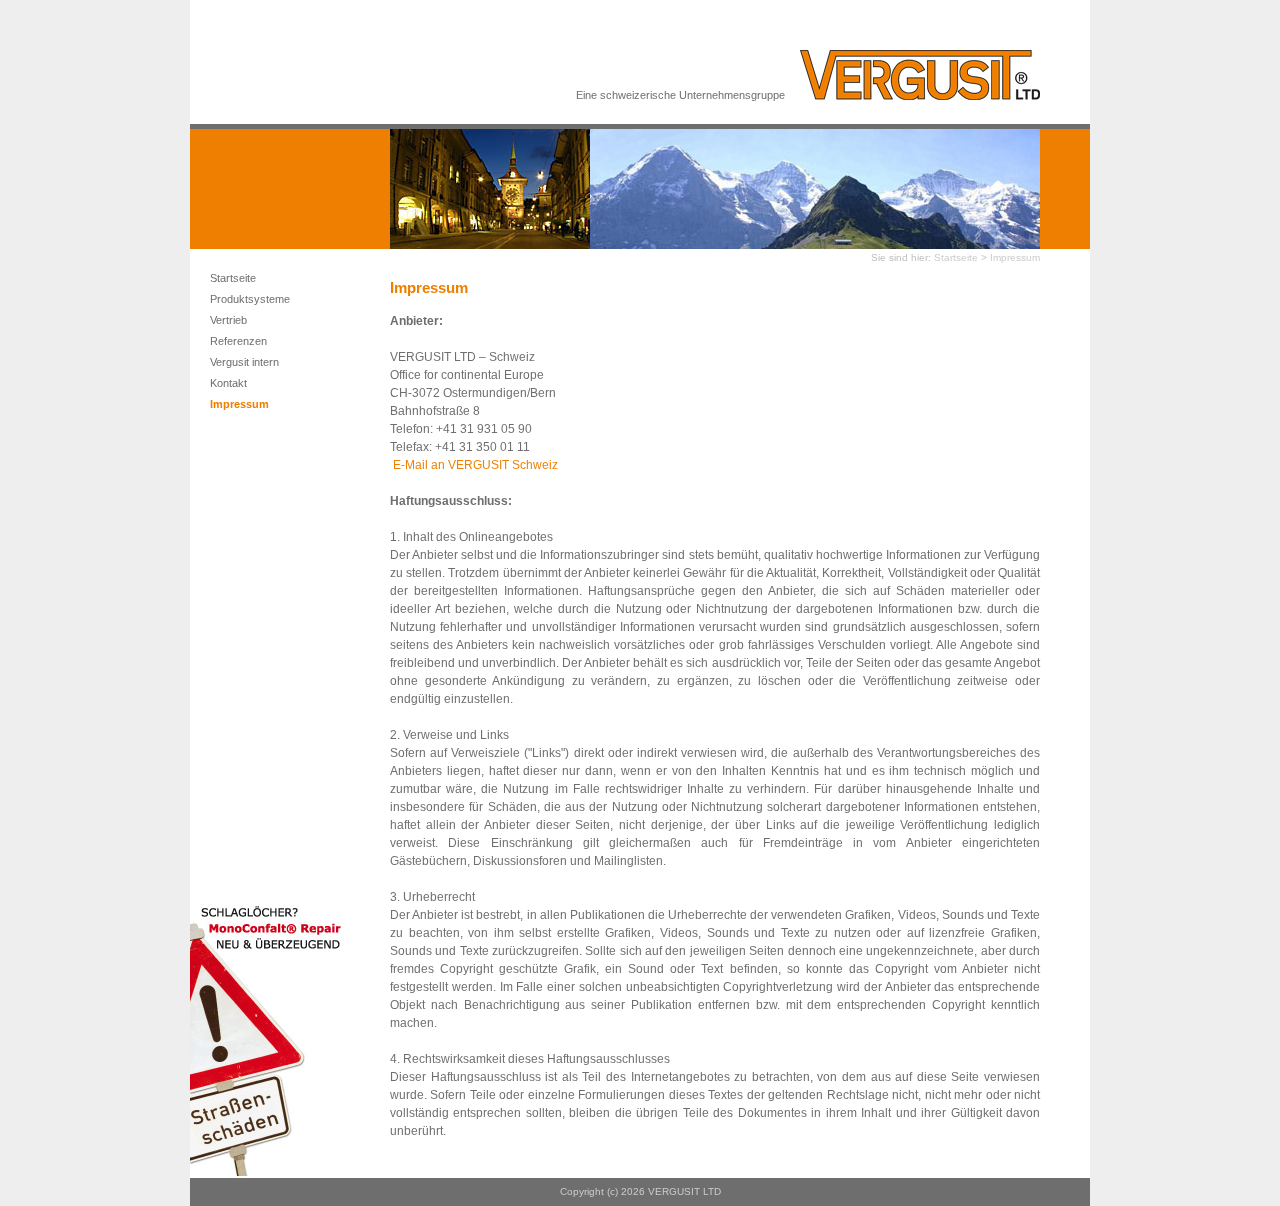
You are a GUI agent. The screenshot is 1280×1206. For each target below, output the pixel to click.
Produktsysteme (250, 299)
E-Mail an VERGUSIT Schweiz (475, 465)
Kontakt (228, 383)
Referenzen (238, 341)
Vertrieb (228, 320)
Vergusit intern (244, 362)
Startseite (233, 278)
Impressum (239, 404)
